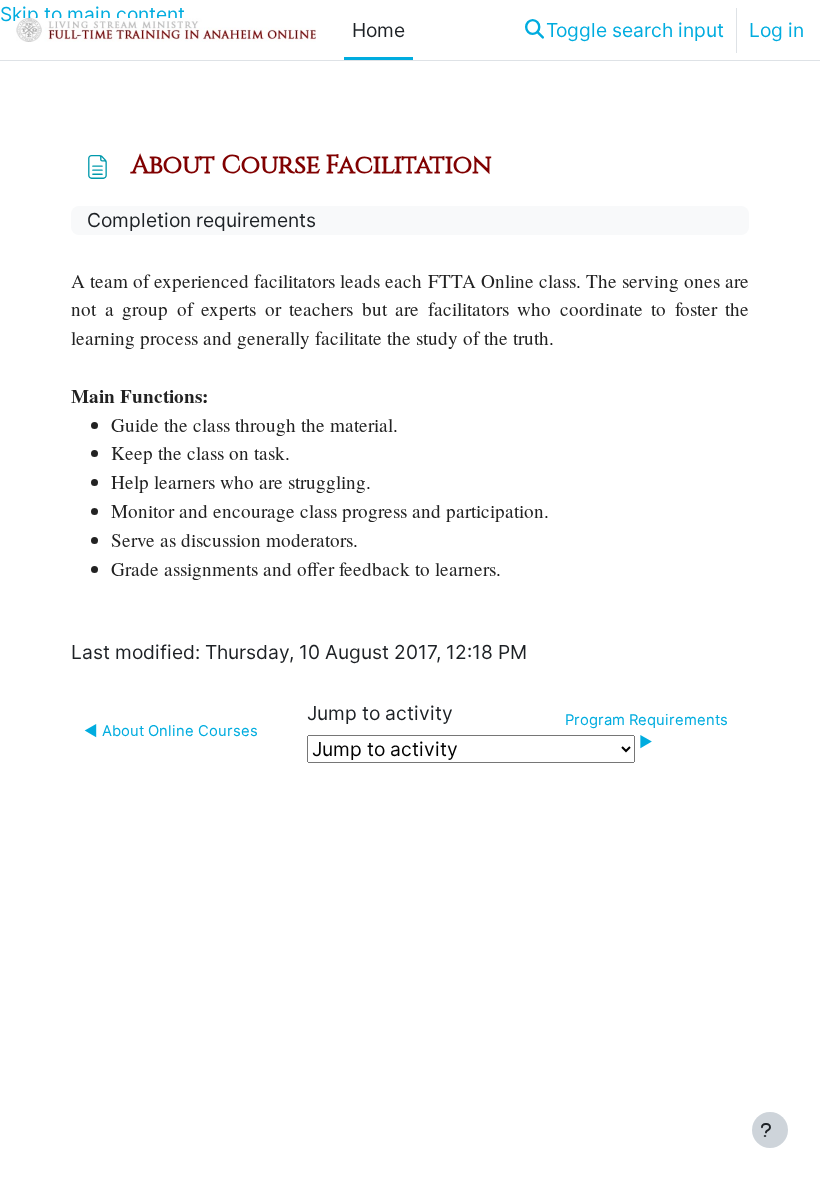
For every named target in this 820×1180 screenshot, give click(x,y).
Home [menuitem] (378, 30)
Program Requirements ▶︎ (648, 731)
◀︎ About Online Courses (171, 731)
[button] (623, 30)
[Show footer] (770, 1130)
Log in (776, 30)
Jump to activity (380, 713)
